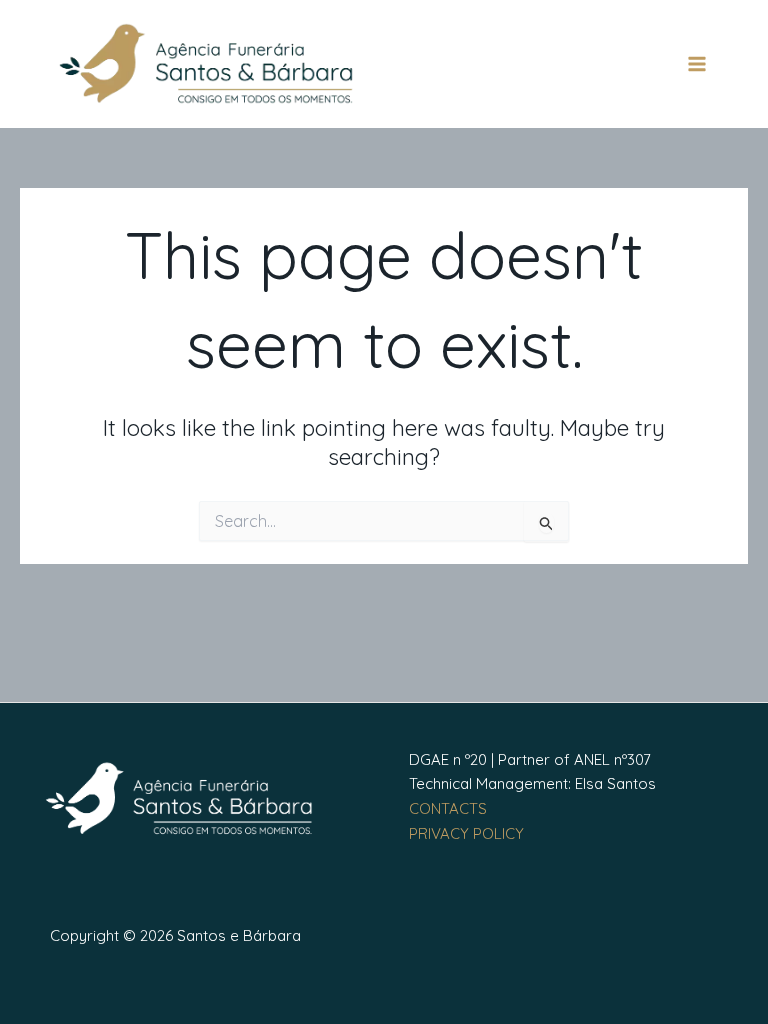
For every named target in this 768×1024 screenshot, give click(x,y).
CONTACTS (448, 808)
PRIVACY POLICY (466, 833)
